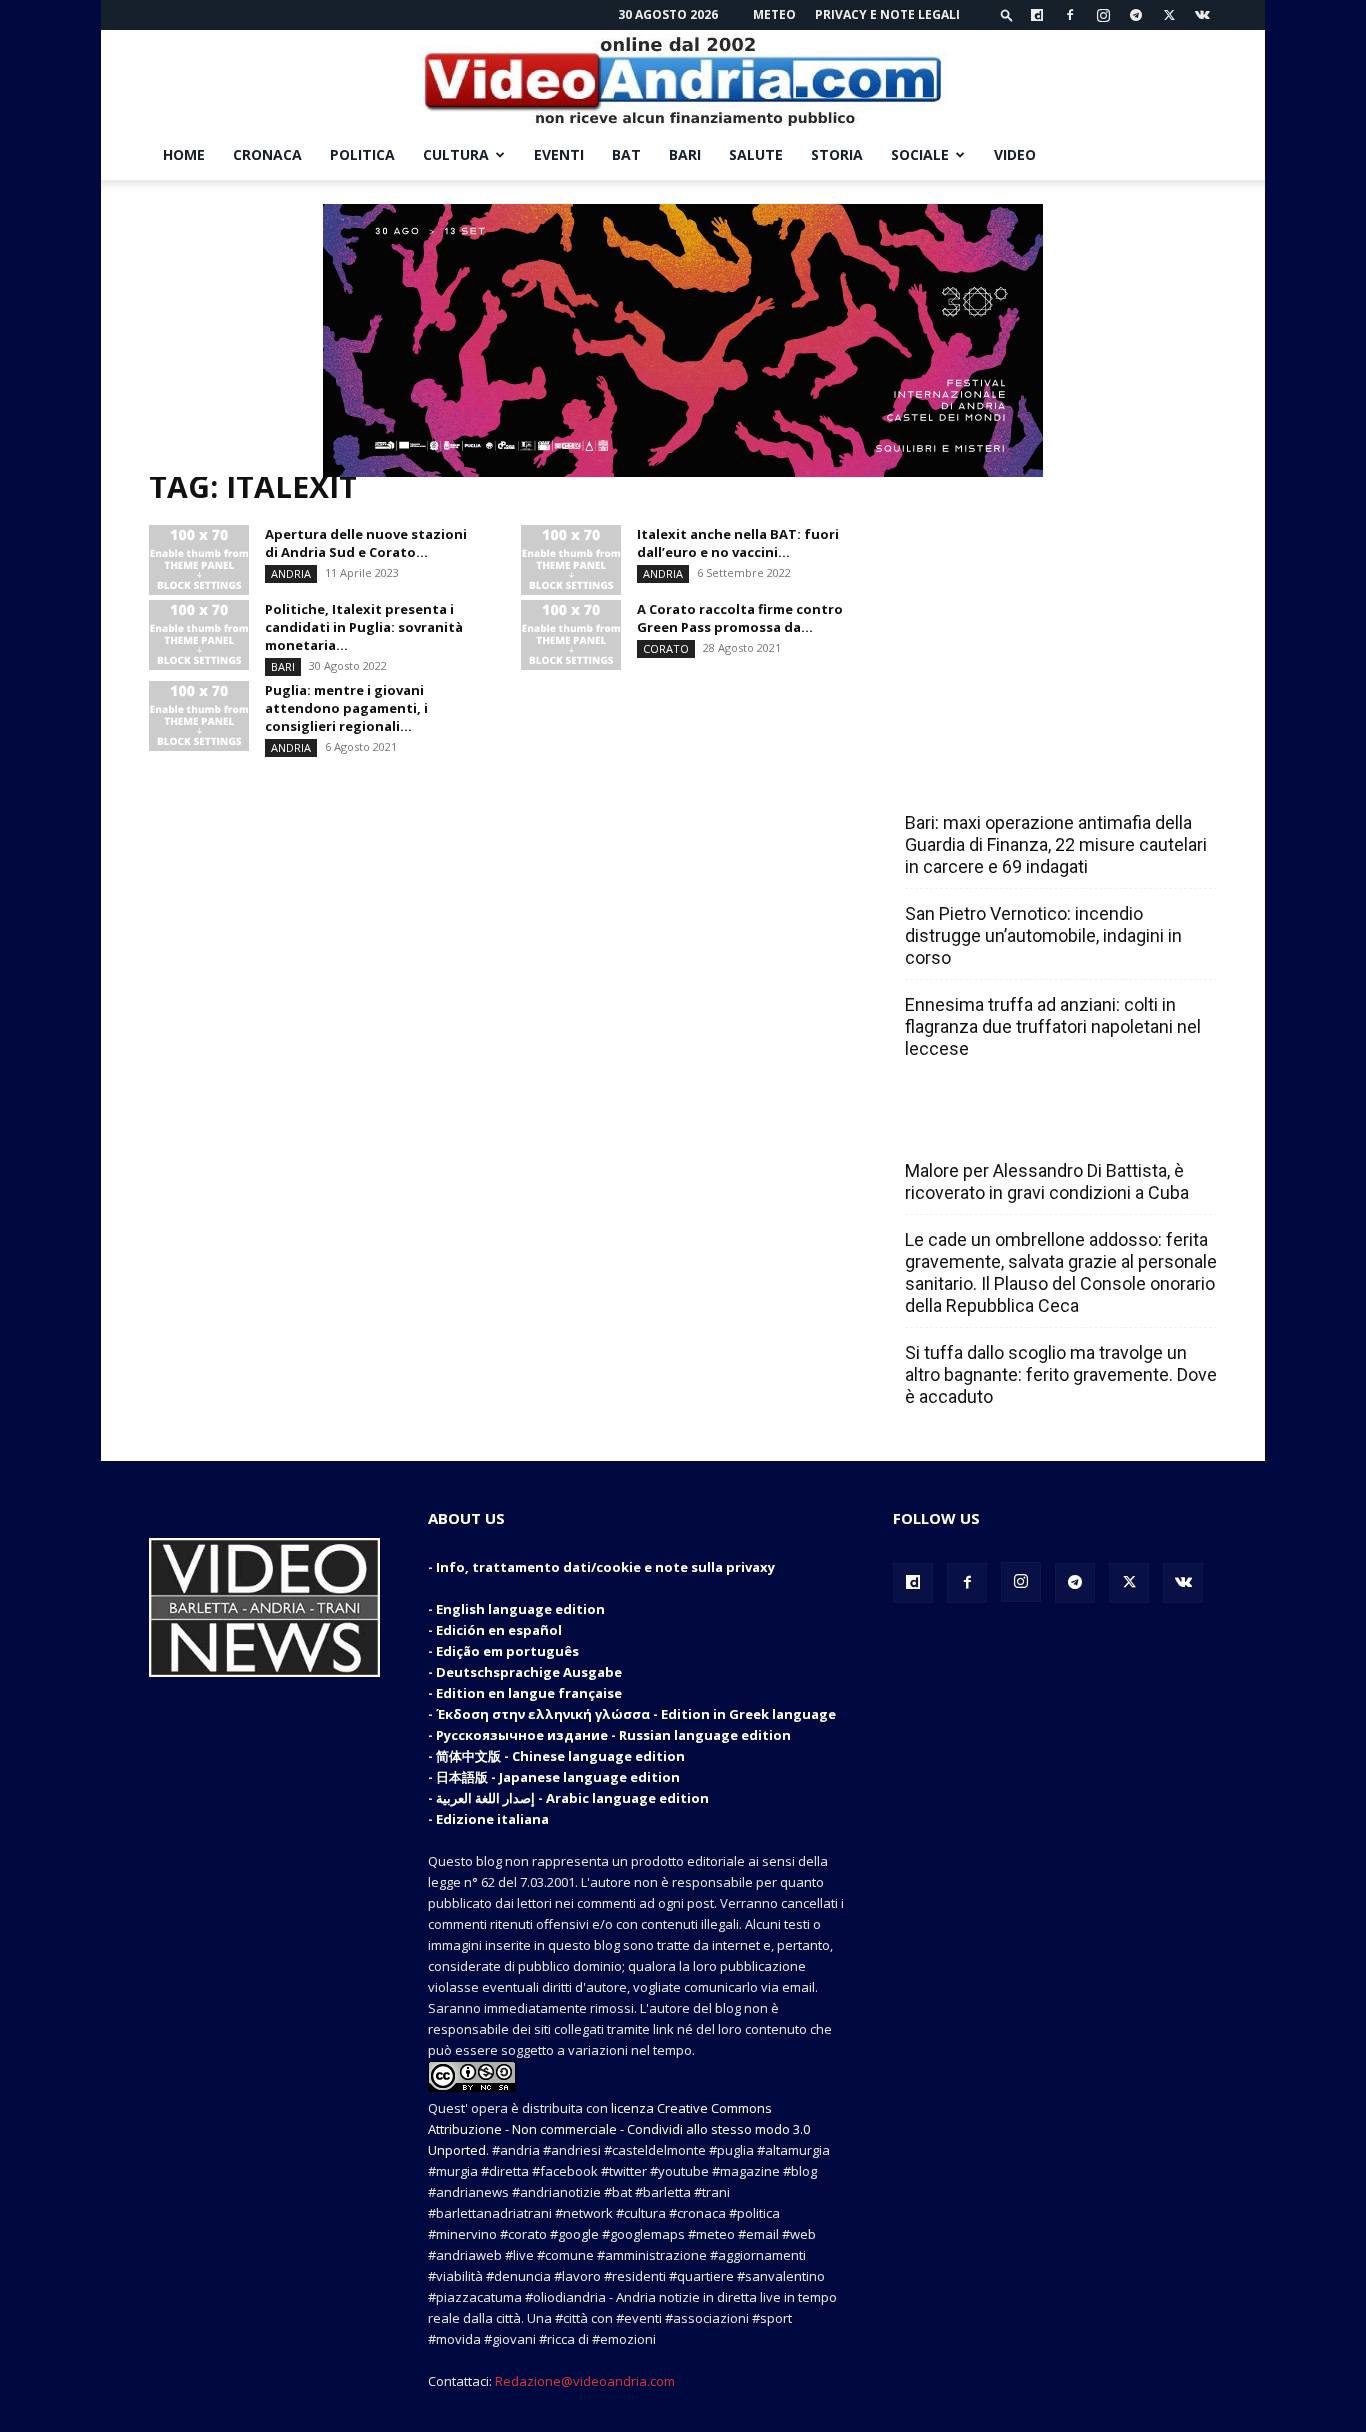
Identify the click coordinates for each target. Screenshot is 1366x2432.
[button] (1007, 14)
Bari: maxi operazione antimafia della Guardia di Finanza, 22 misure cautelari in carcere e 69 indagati (1056, 844)
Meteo (774, 14)
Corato (666, 648)
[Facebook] (1070, 15)
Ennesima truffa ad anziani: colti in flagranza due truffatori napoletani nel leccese (1053, 1026)
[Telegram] (1136, 15)
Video (1015, 154)
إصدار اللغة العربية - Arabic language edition (572, 1798)
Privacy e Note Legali (887, 14)
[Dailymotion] (1037, 15)
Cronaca (267, 154)
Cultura (456, 154)
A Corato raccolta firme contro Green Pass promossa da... (740, 618)
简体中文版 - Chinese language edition (560, 1756)
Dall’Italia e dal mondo (1001, 1127)
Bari (685, 154)
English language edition (520, 1609)
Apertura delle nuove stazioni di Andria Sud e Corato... (366, 543)
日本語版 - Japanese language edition (558, 1777)
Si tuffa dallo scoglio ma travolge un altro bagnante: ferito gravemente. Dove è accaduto (1061, 1374)
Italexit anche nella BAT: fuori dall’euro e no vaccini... (738, 543)
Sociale (920, 154)
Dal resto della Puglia (999, 779)
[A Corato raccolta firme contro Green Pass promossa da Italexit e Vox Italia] (571, 635)
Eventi (559, 154)
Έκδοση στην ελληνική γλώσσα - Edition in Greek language (636, 1714)
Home (184, 154)
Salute (756, 154)
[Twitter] (1169, 15)
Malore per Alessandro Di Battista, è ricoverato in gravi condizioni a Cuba (1047, 1181)
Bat (626, 154)
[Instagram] (1103, 15)
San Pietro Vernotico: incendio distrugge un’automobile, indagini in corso (1043, 935)
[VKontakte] (1202, 15)
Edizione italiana (492, 1819)
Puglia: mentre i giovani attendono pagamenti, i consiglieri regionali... (346, 708)
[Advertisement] (1055, 602)
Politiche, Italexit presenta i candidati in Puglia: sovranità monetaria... (364, 627)
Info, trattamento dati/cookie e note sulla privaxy (605, 1567)
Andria (291, 573)
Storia (837, 154)
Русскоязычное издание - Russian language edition (613, 1735)
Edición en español (499, 1630)
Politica (362, 154)
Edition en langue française (529, 1693)
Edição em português (507, 1651)
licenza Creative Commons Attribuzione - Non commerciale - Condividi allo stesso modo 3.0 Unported (619, 2129)
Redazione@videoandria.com (585, 2381)
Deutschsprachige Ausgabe (529, 1672)
